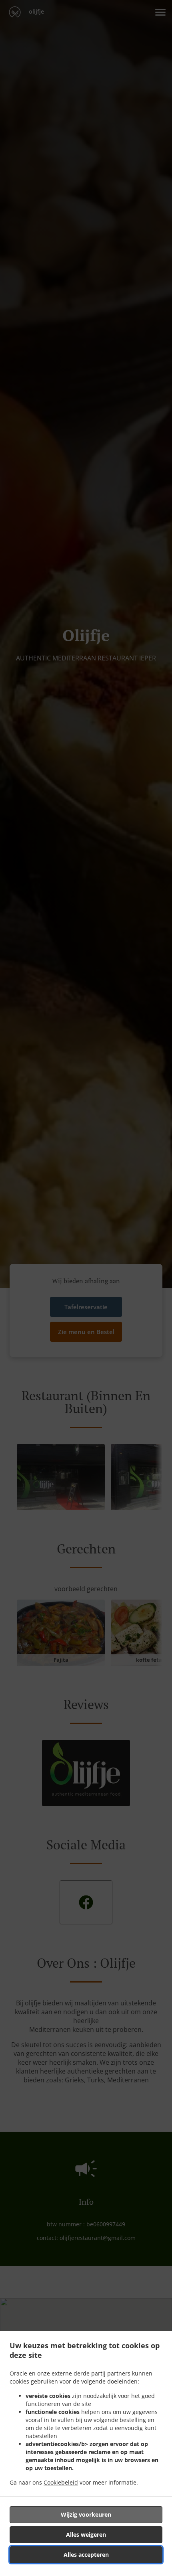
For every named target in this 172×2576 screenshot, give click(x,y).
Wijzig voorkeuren (86, 2514)
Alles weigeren (86, 2534)
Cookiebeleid (61, 2482)
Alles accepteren (86, 2555)
